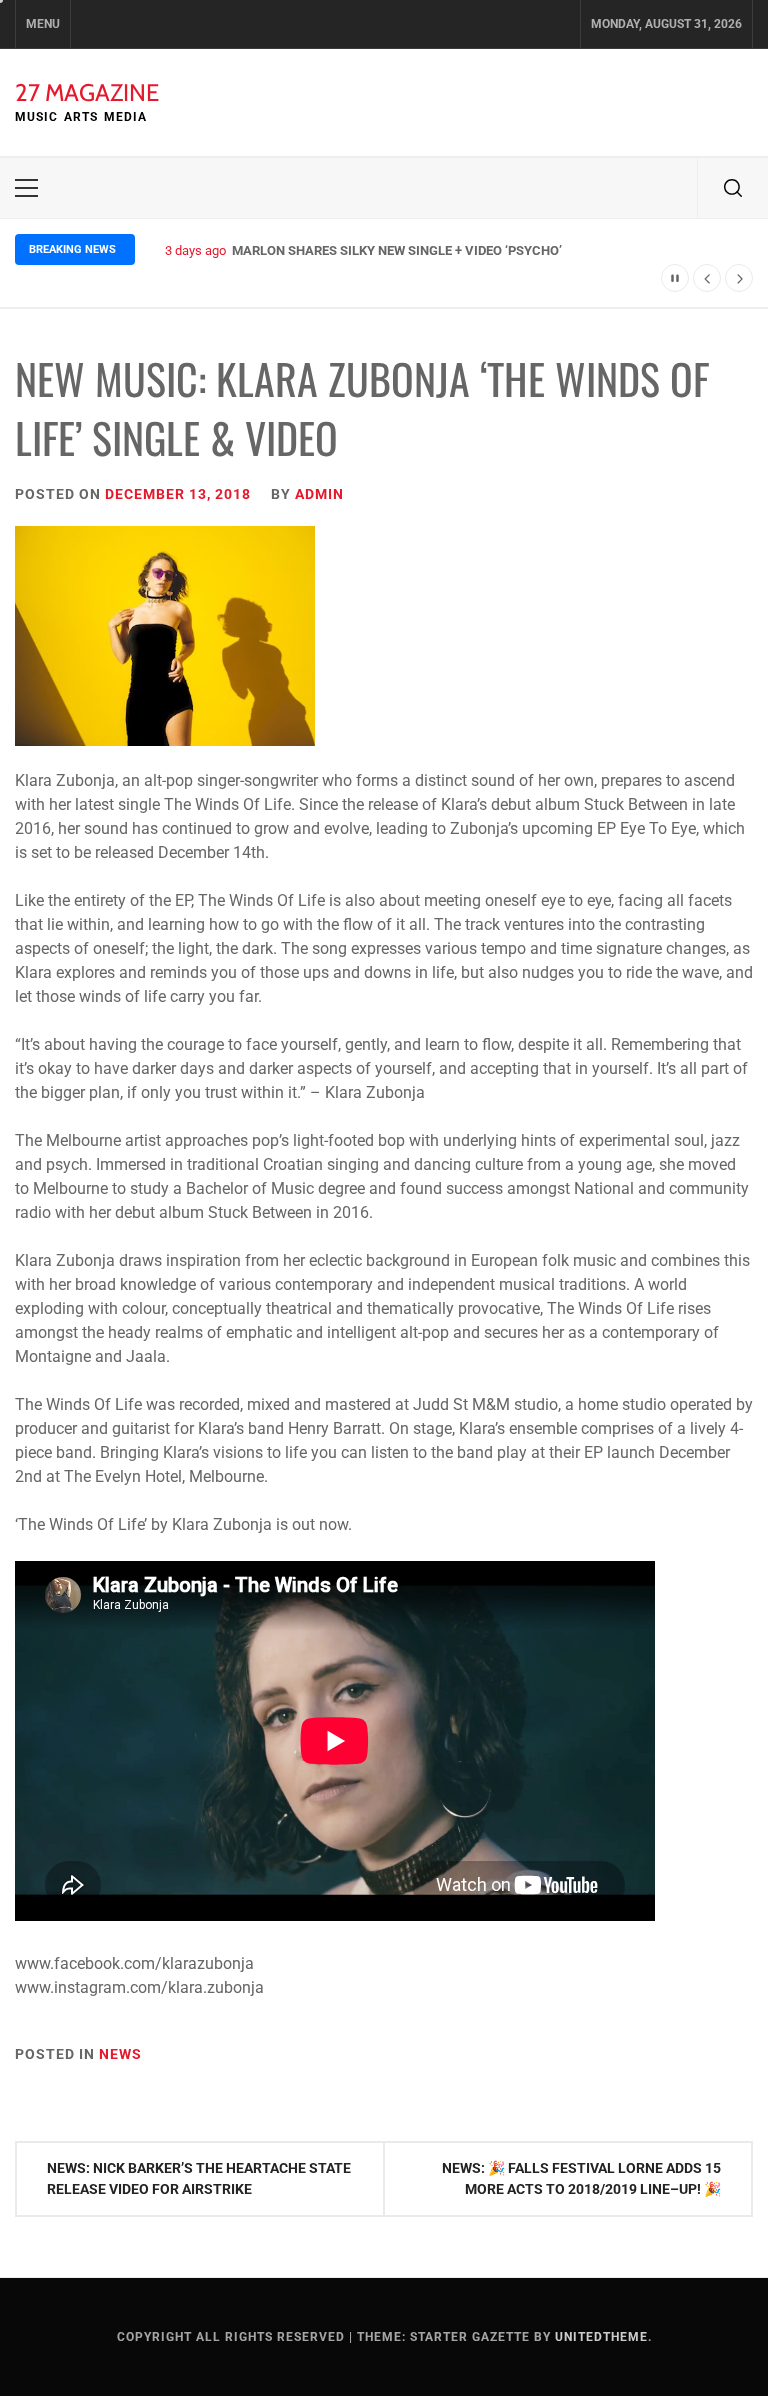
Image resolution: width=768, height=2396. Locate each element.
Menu (43, 24)
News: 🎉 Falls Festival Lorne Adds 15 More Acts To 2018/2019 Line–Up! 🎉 (581, 2178)
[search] (733, 188)
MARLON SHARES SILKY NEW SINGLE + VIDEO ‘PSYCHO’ (397, 250)
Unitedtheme (601, 2337)
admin (319, 494)
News (120, 2054)
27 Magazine (87, 92)
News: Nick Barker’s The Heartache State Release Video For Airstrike (199, 2178)
